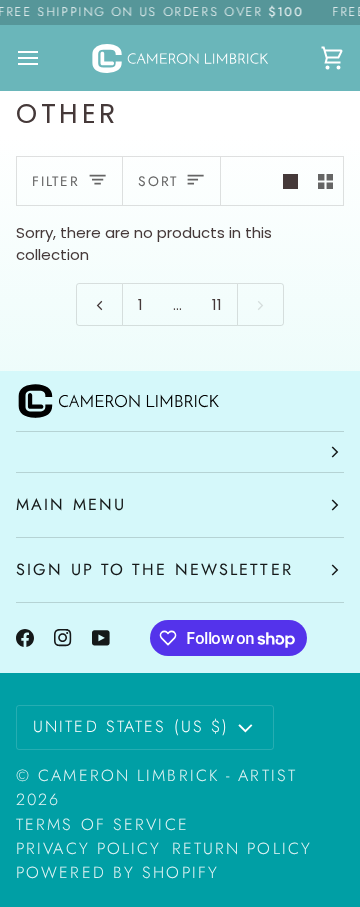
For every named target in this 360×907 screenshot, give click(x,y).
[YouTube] (101, 638)
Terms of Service (102, 824)
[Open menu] (46, 58)
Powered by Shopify (117, 872)
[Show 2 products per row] (325, 181)
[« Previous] (99, 304)
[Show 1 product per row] (290, 181)
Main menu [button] (71, 504)
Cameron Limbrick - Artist (167, 775)
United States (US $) (131, 726)
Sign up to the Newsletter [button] (154, 569)
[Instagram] (63, 638)
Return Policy (242, 848)
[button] (180, 452)
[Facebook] (25, 638)
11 (217, 304)
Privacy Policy (89, 848)
